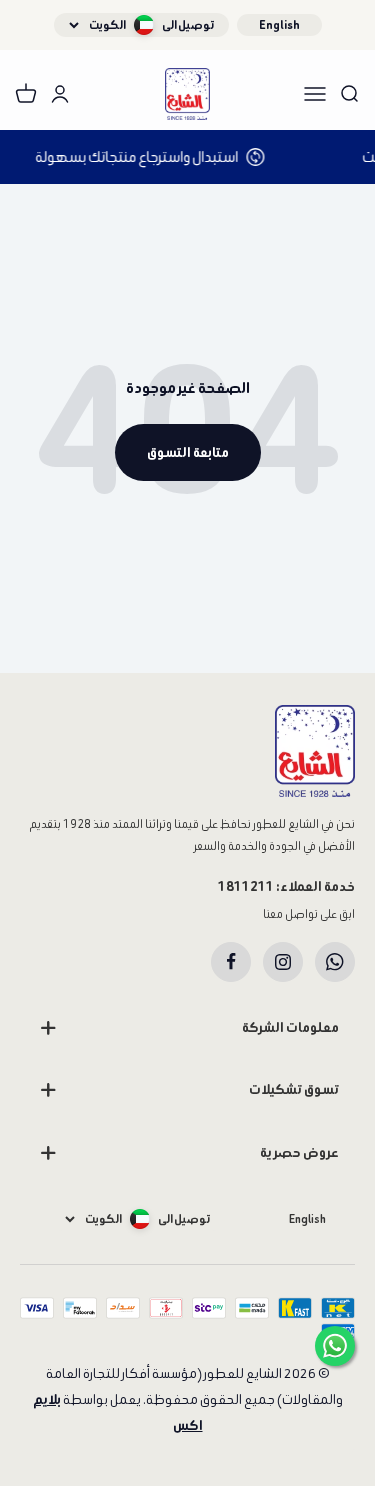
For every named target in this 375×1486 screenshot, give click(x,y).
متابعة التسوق (188, 452)
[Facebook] (231, 962)
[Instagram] (283, 962)
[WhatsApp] (335, 962)
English (279, 24)
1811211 (246, 886)
